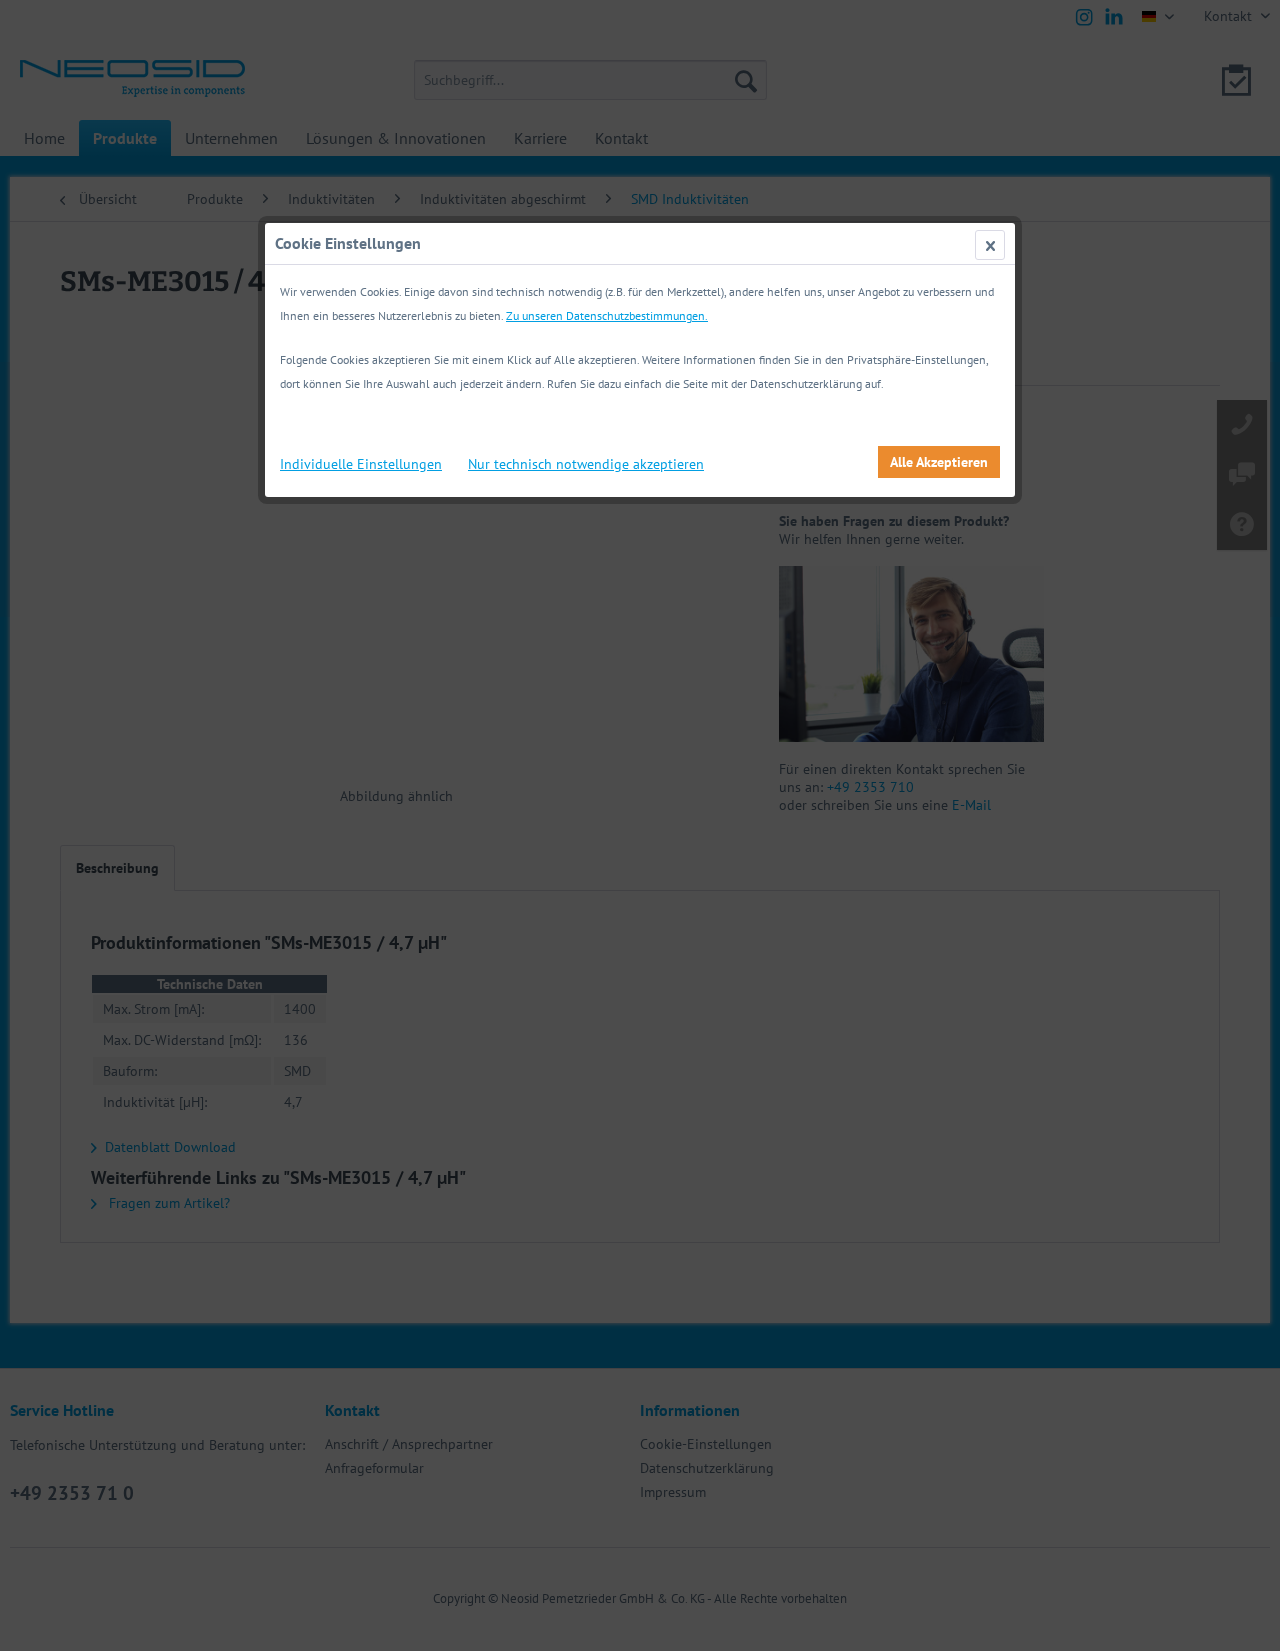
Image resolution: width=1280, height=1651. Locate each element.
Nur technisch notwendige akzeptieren (586, 464)
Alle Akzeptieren (939, 462)
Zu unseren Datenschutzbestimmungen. (607, 315)
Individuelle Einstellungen (361, 464)
